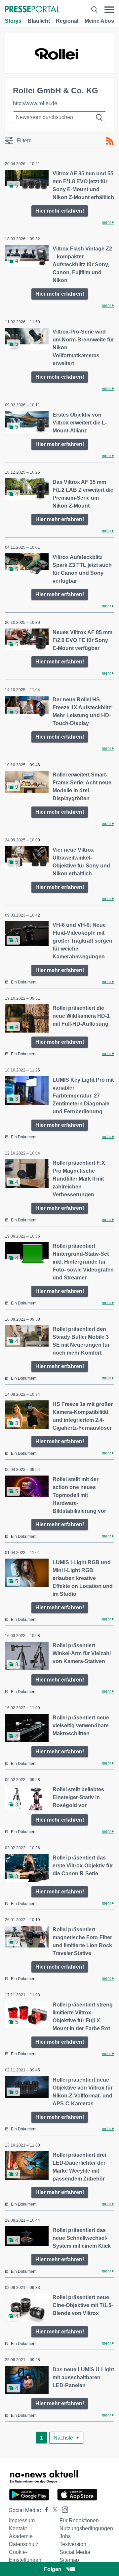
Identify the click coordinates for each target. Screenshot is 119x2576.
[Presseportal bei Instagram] (63, 2509)
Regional (67, 21)
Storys (13, 21)
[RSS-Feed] (110, 141)
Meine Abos (99, 21)
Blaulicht (39, 21)
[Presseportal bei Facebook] (45, 2510)
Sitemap (69, 2560)
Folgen (53, 2569)
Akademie (21, 2536)
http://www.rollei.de (35, 103)
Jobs (65, 2536)
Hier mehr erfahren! (60, 211)
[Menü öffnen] (109, 10)
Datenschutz (24, 2544)
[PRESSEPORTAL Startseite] (32, 10)
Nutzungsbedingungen (86, 2528)
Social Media (75, 2552)
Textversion (73, 2544)
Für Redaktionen (79, 2520)
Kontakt (18, 2528)
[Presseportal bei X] (53, 2510)
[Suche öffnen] (94, 10)
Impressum (22, 2520)
